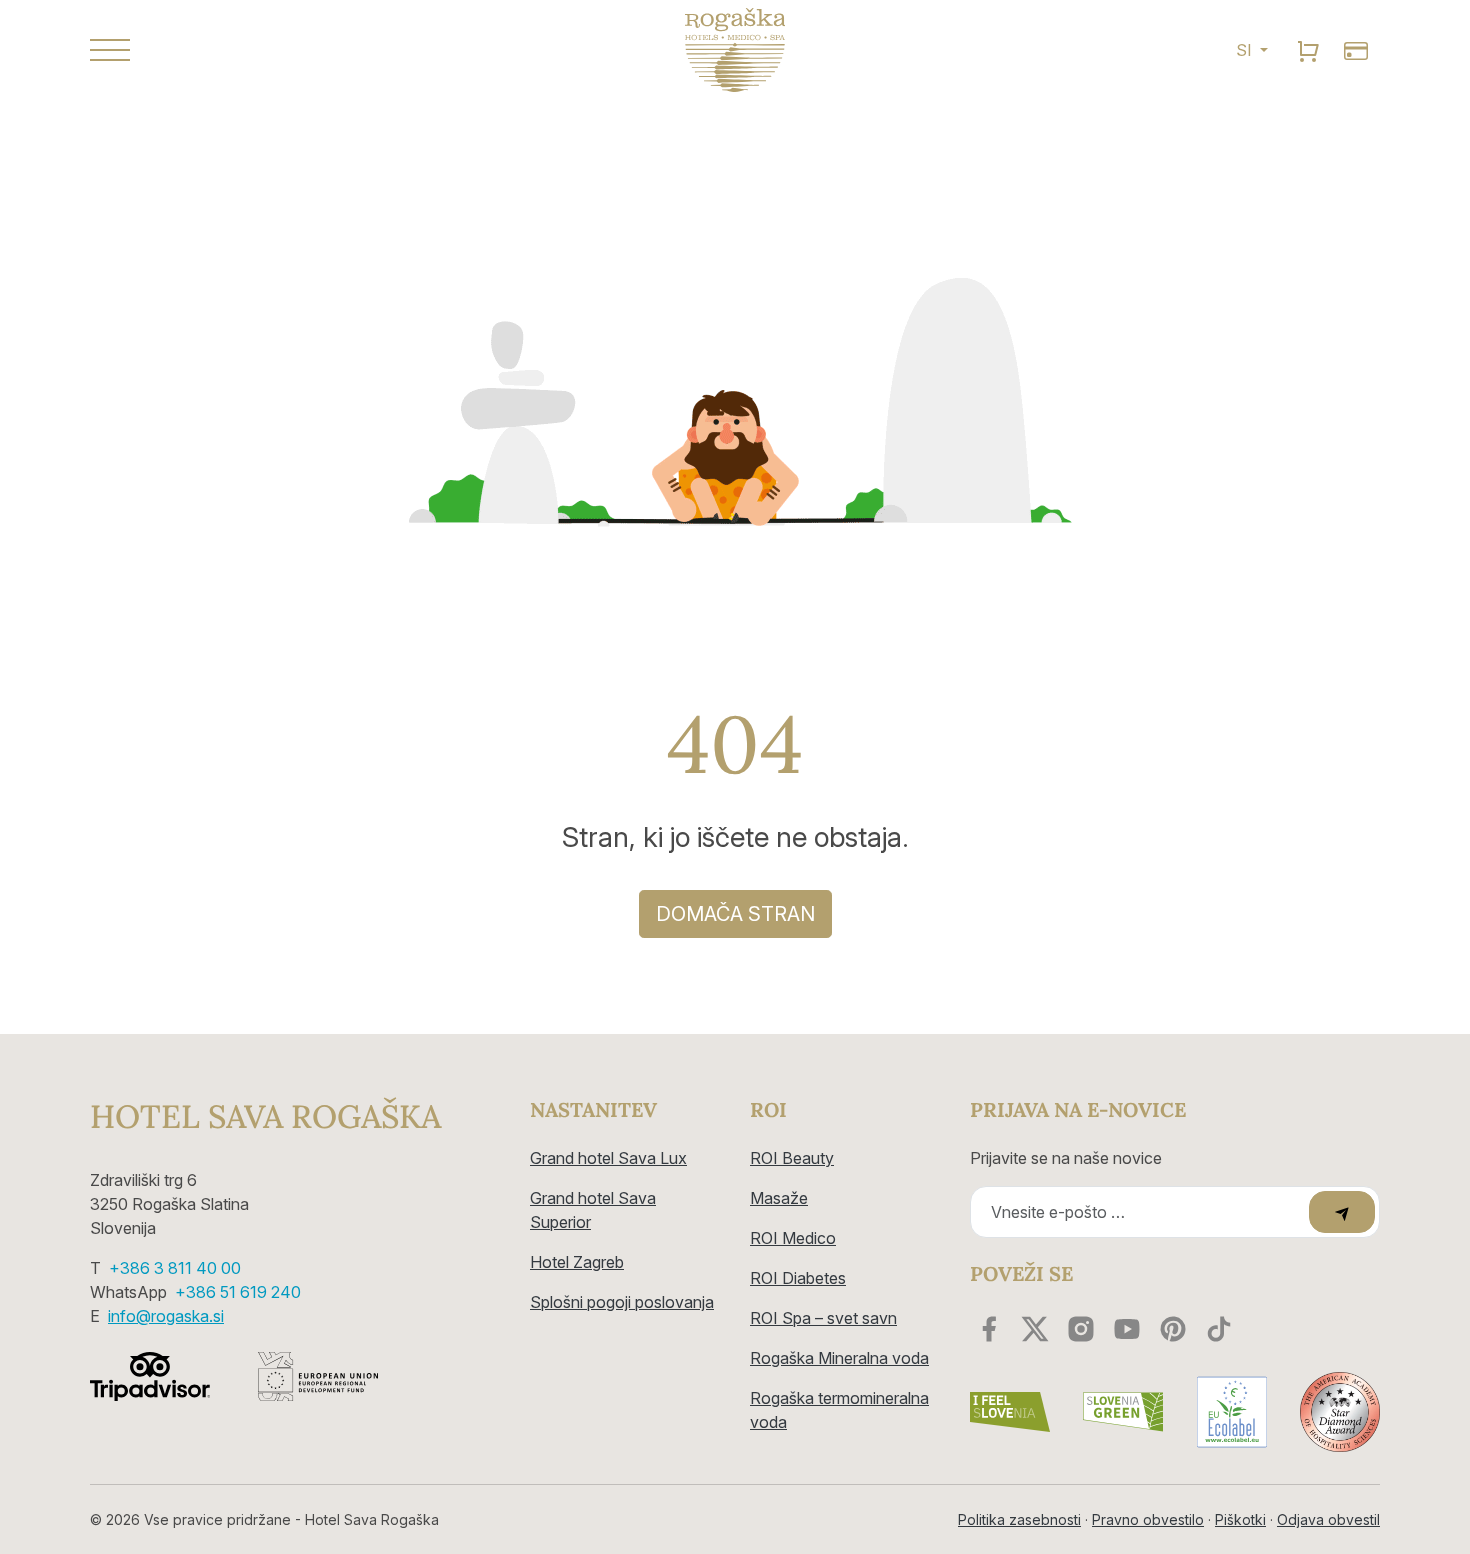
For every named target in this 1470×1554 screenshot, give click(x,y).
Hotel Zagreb (577, 1262)
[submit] (1342, 1212)
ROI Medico (793, 1238)
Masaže (779, 1198)
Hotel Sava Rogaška (265, 1117)
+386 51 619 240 (238, 1292)
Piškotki (1240, 1519)
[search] (1308, 50)
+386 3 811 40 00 (175, 1268)
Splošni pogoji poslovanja (622, 1302)
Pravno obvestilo (1148, 1519)
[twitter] (1035, 1329)
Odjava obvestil (1328, 1519)
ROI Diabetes (798, 1278)
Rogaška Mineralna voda (839, 1358)
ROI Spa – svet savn (823, 1318)
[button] (295, 50)
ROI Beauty (792, 1158)
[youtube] (1127, 1329)
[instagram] (1081, 1329)
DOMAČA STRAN (735, 914)
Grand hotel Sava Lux (608, 1158)
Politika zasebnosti (1019, 1519)
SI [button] (1246, 50)
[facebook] (989, 1329)
